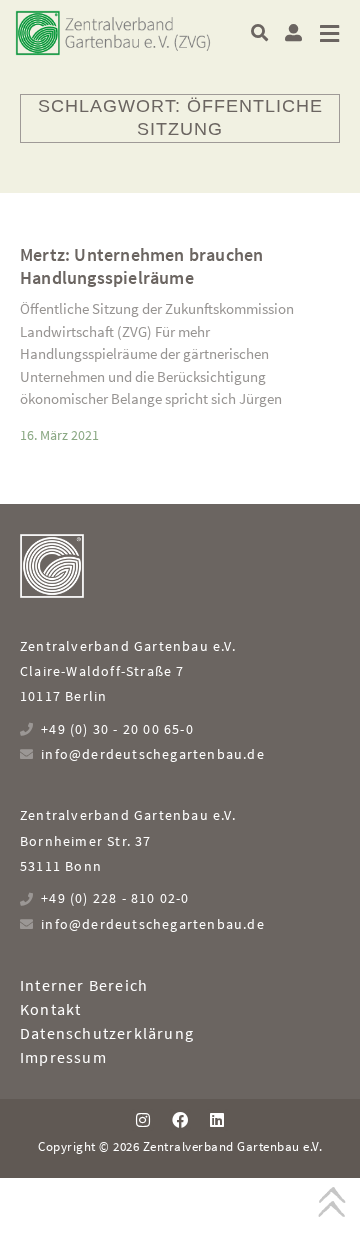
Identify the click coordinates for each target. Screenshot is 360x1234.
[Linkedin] (217, 1120)
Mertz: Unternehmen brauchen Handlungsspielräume (141, 266)
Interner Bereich (84, 985)
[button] (259, 32)
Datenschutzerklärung (107, 1033)
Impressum (63, 1057)
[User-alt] (293, 32)
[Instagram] (142, 1120)
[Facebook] (180, 1120)
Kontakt (50, 1009)
